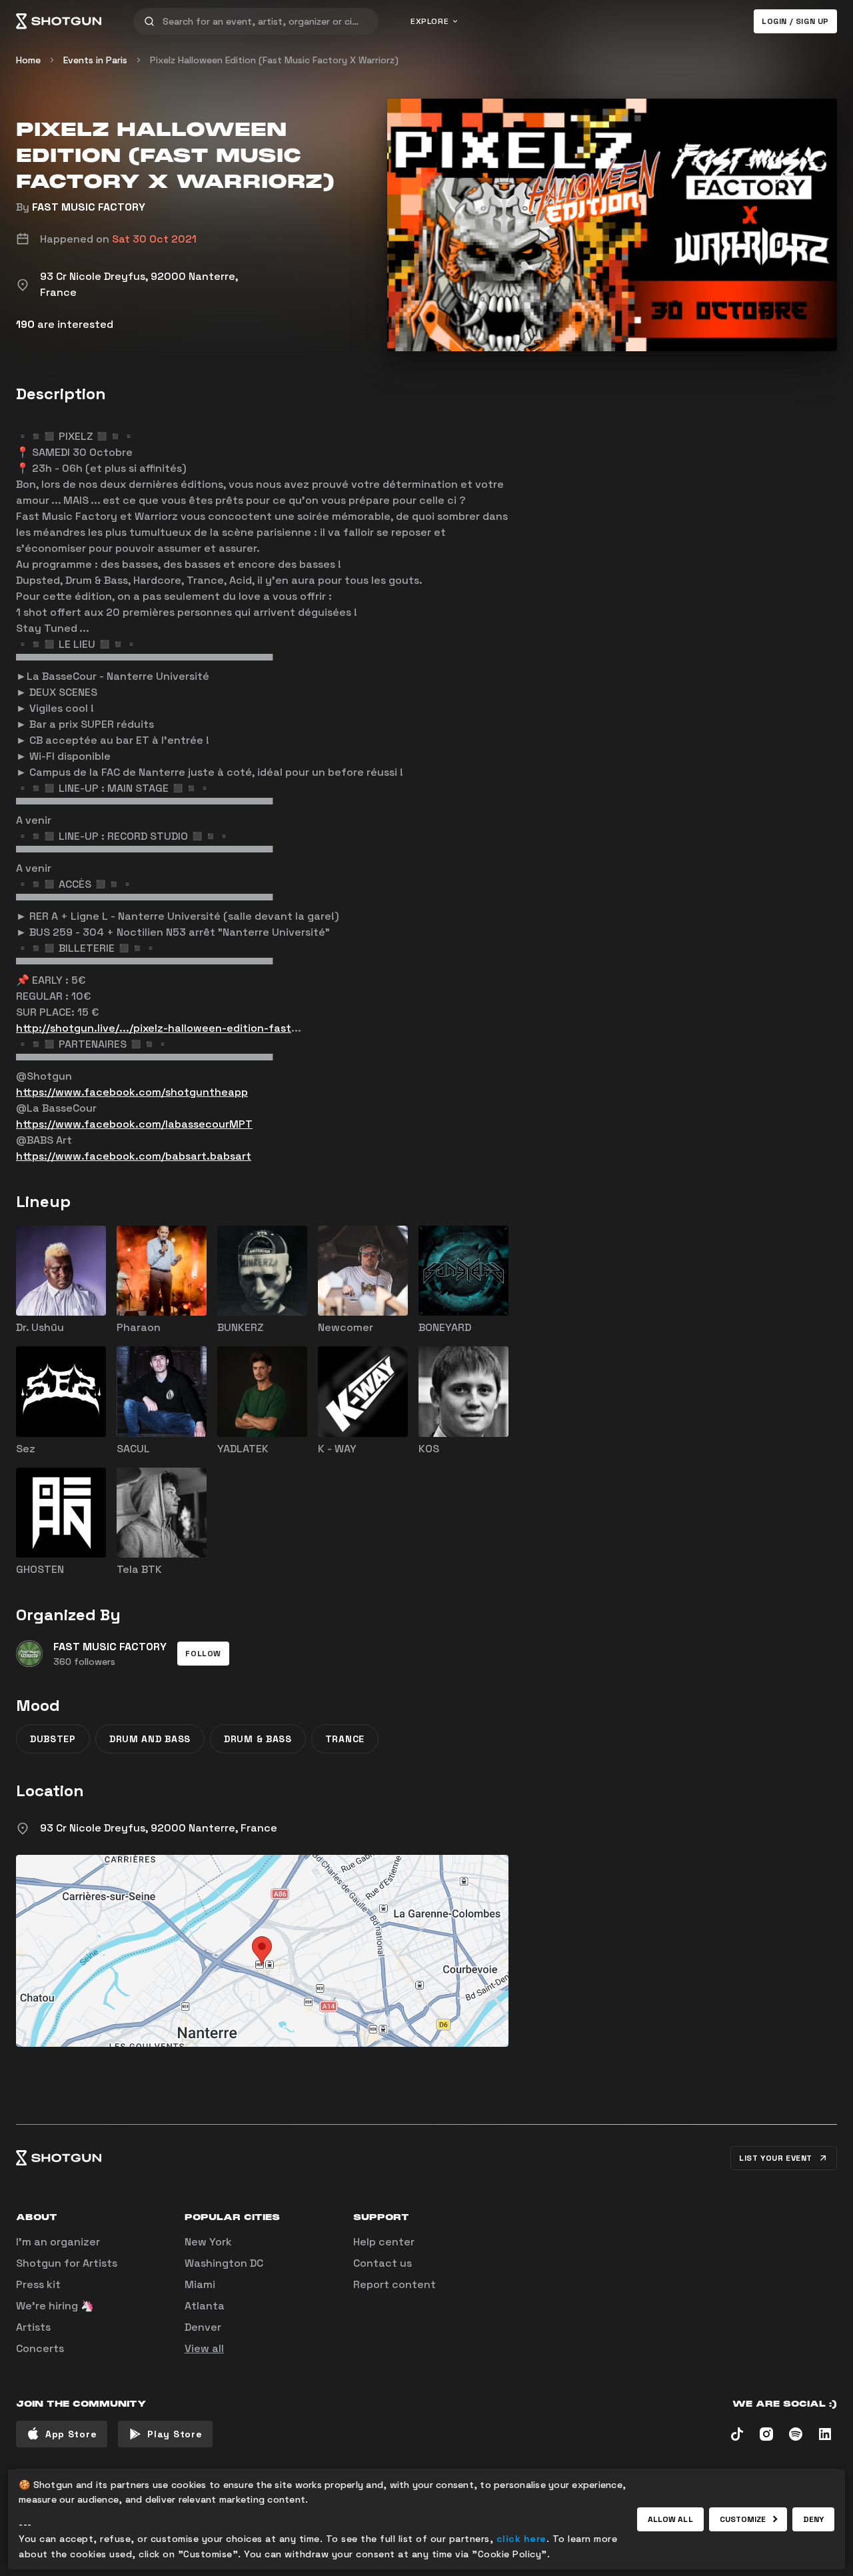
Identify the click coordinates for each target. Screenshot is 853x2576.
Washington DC (224, 2263)
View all (204, 2348)
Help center (384, 2242)
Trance (345, 1739)
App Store (71, 2434)
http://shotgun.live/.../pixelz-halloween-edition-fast (154, 1028)
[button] (203, 1654)
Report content (395, 2284)
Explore (429, 21)
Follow (203, 1654)
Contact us (383, 2263)
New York (208, 2242)
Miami (200, 2284)
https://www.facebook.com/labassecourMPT (134, 1124)
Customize (743, 2519)
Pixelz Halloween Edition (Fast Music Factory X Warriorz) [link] (274, 60)
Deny (813, 2519)
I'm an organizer (58, 2242)
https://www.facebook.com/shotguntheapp (132, 1092)
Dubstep (53, 1739)
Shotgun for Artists (67, 2263)
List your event (776, 2158)
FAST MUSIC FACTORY (89, 207)
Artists (33, 2327)
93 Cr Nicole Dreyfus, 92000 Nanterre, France (159, 1828)
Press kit (38, 2284)
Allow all (670, 2519)
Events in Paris (95, 60)
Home (28, 60)
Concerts (40, 2348)
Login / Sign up (795, 21)
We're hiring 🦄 (55, 2306)
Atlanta (205, 2306)
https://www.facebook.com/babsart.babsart (134, 1156)
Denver (203, 2327)
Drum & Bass (258, 1739)
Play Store (175, 2434)
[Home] (59, 21)
